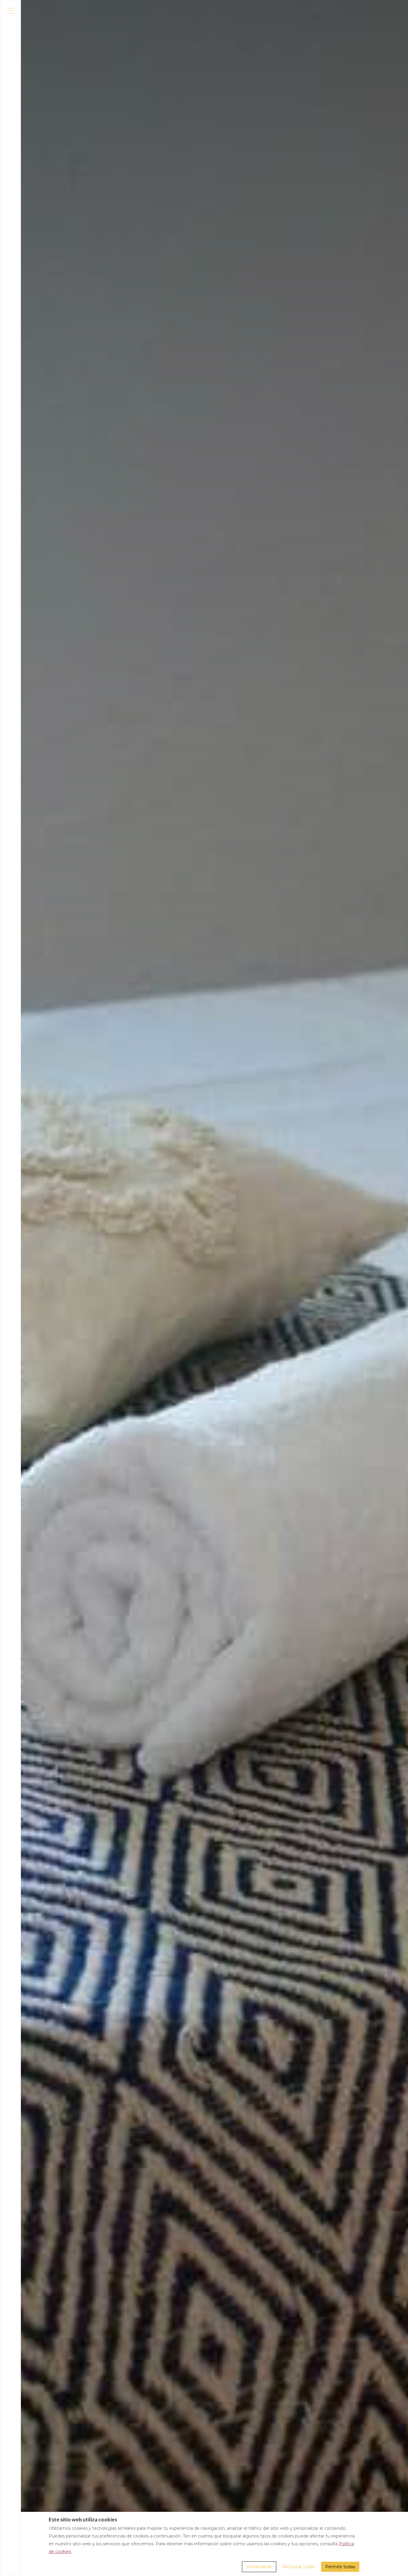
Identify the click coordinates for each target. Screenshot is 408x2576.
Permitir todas (340, 2567)
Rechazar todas (299, 2567)
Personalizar (259, 2567)
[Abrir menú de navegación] (11, 11)
